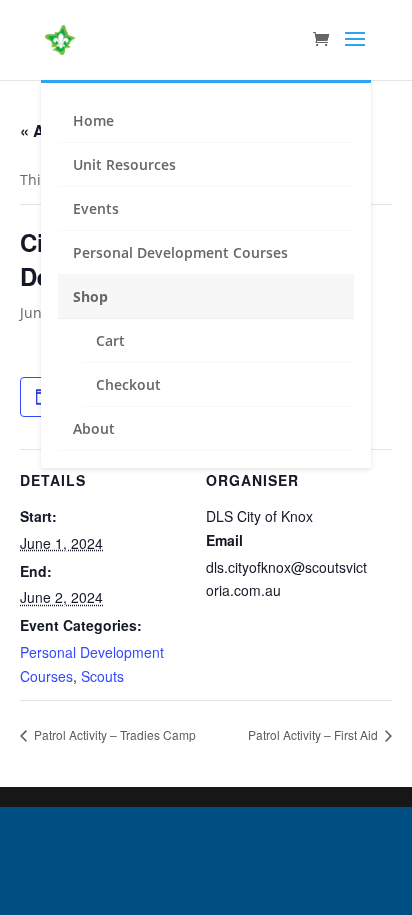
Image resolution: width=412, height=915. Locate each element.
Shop (90, 296)
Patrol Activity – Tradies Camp (113, 734)
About (94, 428)
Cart (110, 340)
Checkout (128, 384)
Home (93, 120)
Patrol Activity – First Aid (314, 734)
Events (96, 208)
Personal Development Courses (180, 252)
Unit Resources (124, 164)
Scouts (102, 676)
